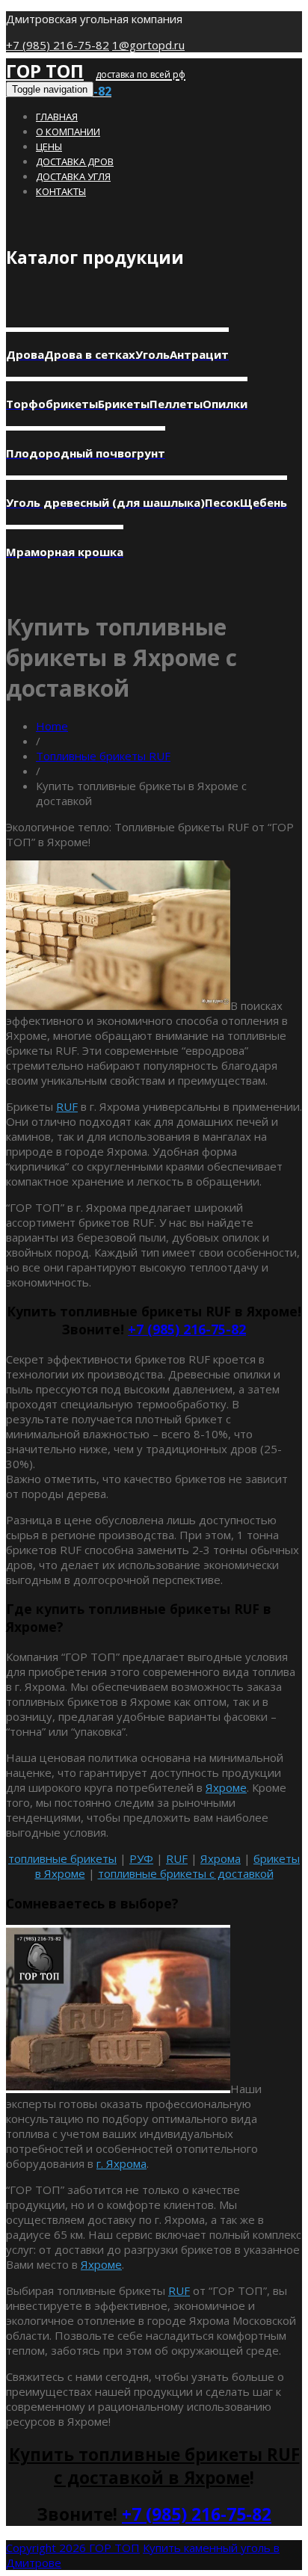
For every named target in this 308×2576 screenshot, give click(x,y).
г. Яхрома (121, 2163)
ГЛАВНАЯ (57, 117)
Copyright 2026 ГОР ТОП (73, 2548)
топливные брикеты (62, 1858)
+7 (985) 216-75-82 (58, 45)
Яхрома (221, 1858)
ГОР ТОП (45, 71)
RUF (67, 1106)
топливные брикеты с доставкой (186, 1873)
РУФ (141, 1858)
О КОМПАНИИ (68, 132)
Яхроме (226, 1787)
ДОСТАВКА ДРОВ (75, 161)
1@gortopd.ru (148, 45)
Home (52, 726)
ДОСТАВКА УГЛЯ (73, 176)
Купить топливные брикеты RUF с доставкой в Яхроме (154, 2466)
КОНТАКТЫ (61, 191)
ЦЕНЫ (49, 147)
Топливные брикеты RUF (103, 756)
